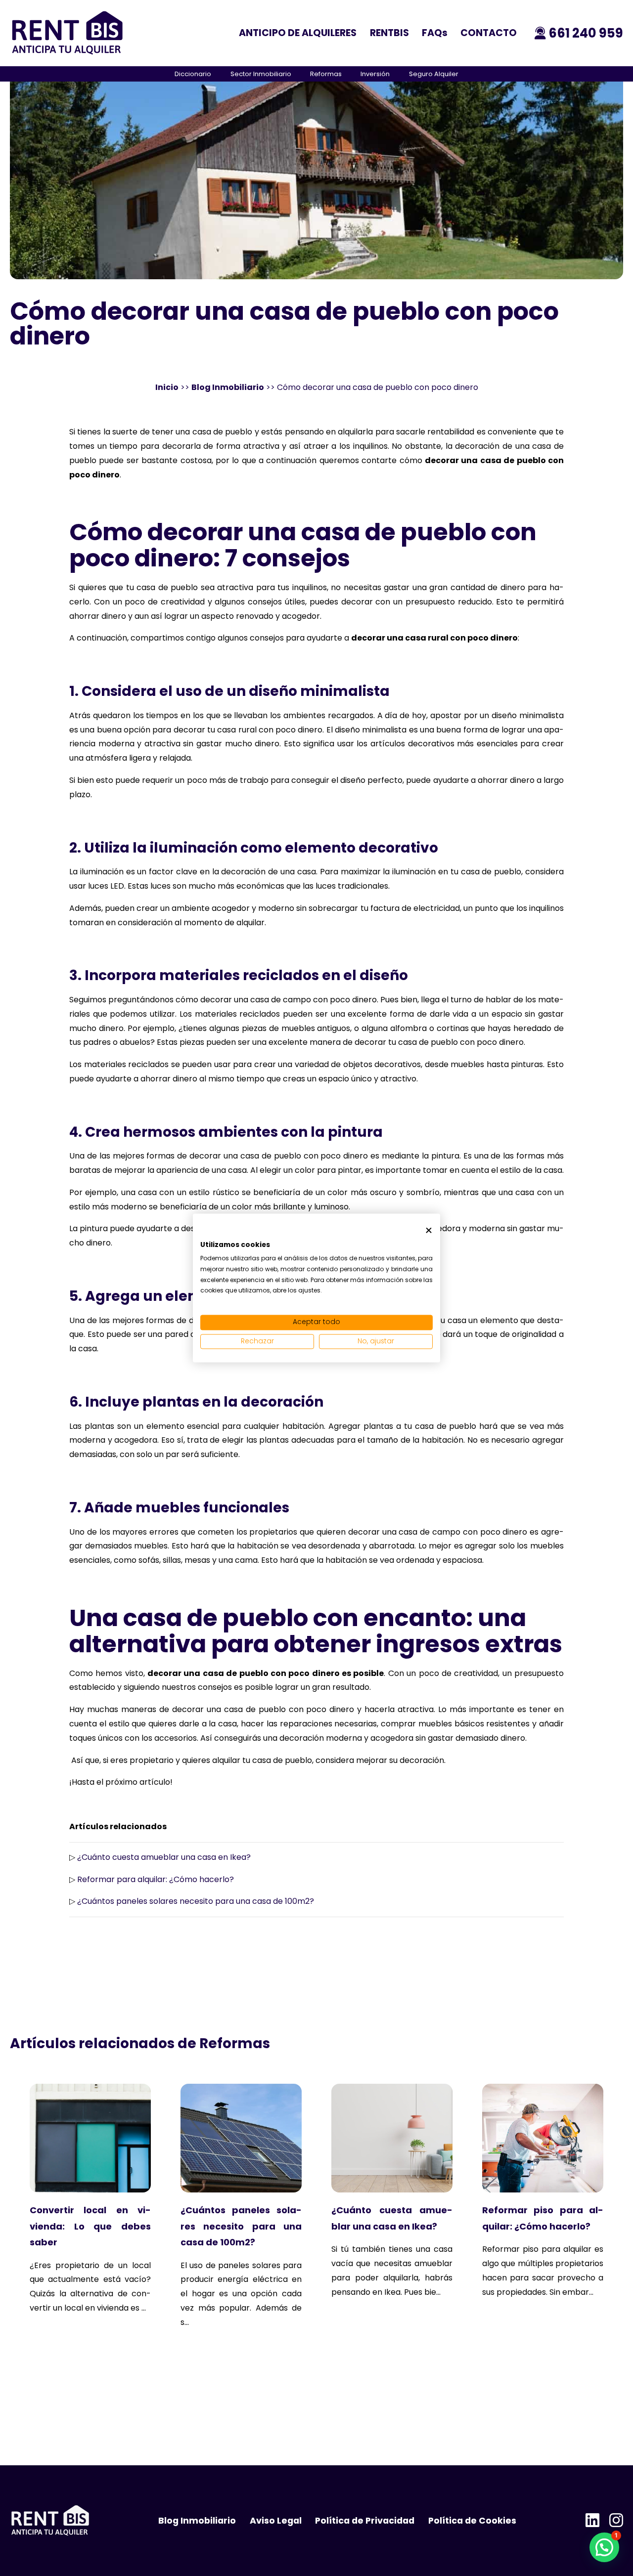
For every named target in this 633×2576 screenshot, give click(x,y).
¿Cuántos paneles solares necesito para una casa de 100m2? (196, 1901)
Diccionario (193, 74)
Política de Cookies (472, 2521)
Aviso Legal (276, 2521)
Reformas (326, 74)
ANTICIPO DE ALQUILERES (298, 33)
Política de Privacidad (365, 2521)
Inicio (167, 387)
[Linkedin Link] (592, 2521)
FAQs (435, 33)
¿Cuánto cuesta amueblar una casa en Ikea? (164, 1857)
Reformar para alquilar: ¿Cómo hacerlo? (156, 1879)
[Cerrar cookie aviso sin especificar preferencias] (429, 1230)
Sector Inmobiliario (261, 74)
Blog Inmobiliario (228, 387)
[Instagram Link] (616, 2521)
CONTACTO (489, 33)
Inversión (375, 74)
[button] (604, 2547)
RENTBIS (389, 33)
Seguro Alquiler (434, 74)
